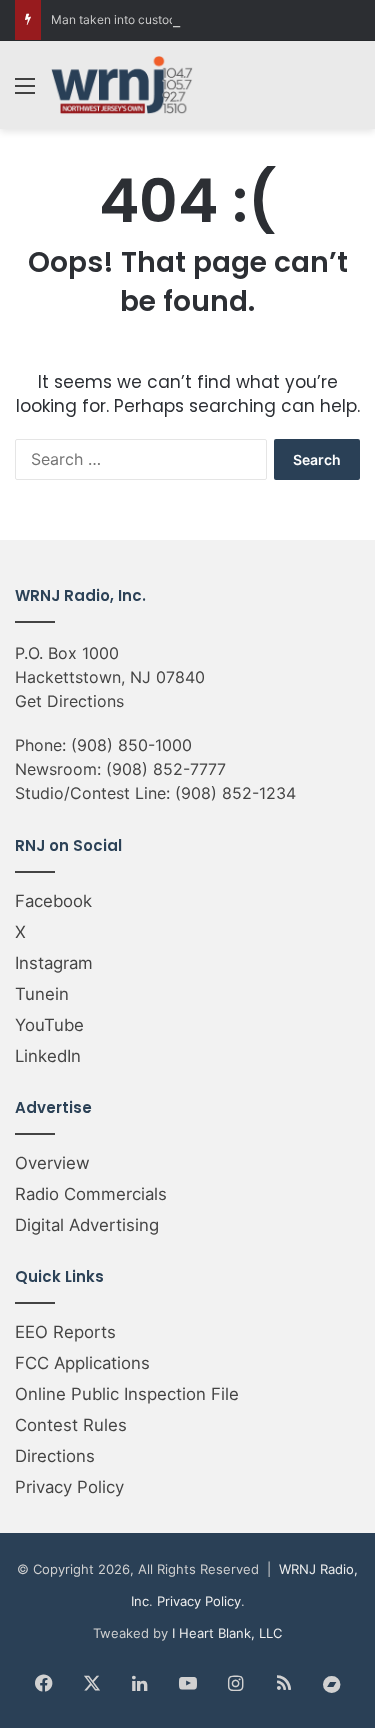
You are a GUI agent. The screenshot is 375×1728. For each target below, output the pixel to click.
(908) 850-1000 (131, 745)
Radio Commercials (91, 1194)
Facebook (53, 901)
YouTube (49, 1025)
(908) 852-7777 (166, 769)
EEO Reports (65, 1332)
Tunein (42, 994)
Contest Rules (71, 1425)
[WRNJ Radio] (122, 85)
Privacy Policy (69, 1487)
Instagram (54, 963)
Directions (55, 1456)
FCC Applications (82, 1363)
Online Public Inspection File (127, 1394)
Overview (52, 1163)
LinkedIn (48, 1056)
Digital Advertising (87, 1225)
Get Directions (69, 701)
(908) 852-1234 (235, 793)
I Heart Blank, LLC (227, 1633)
